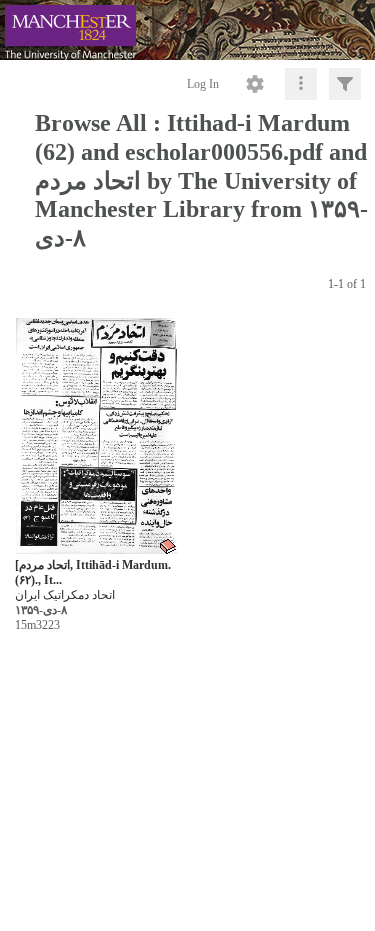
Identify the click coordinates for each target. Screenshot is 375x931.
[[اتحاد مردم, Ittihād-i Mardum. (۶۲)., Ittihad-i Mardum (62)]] (96, 436)
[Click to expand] (345, 84)
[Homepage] (187, 30)
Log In (203, 84)
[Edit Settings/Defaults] (255, 84)
